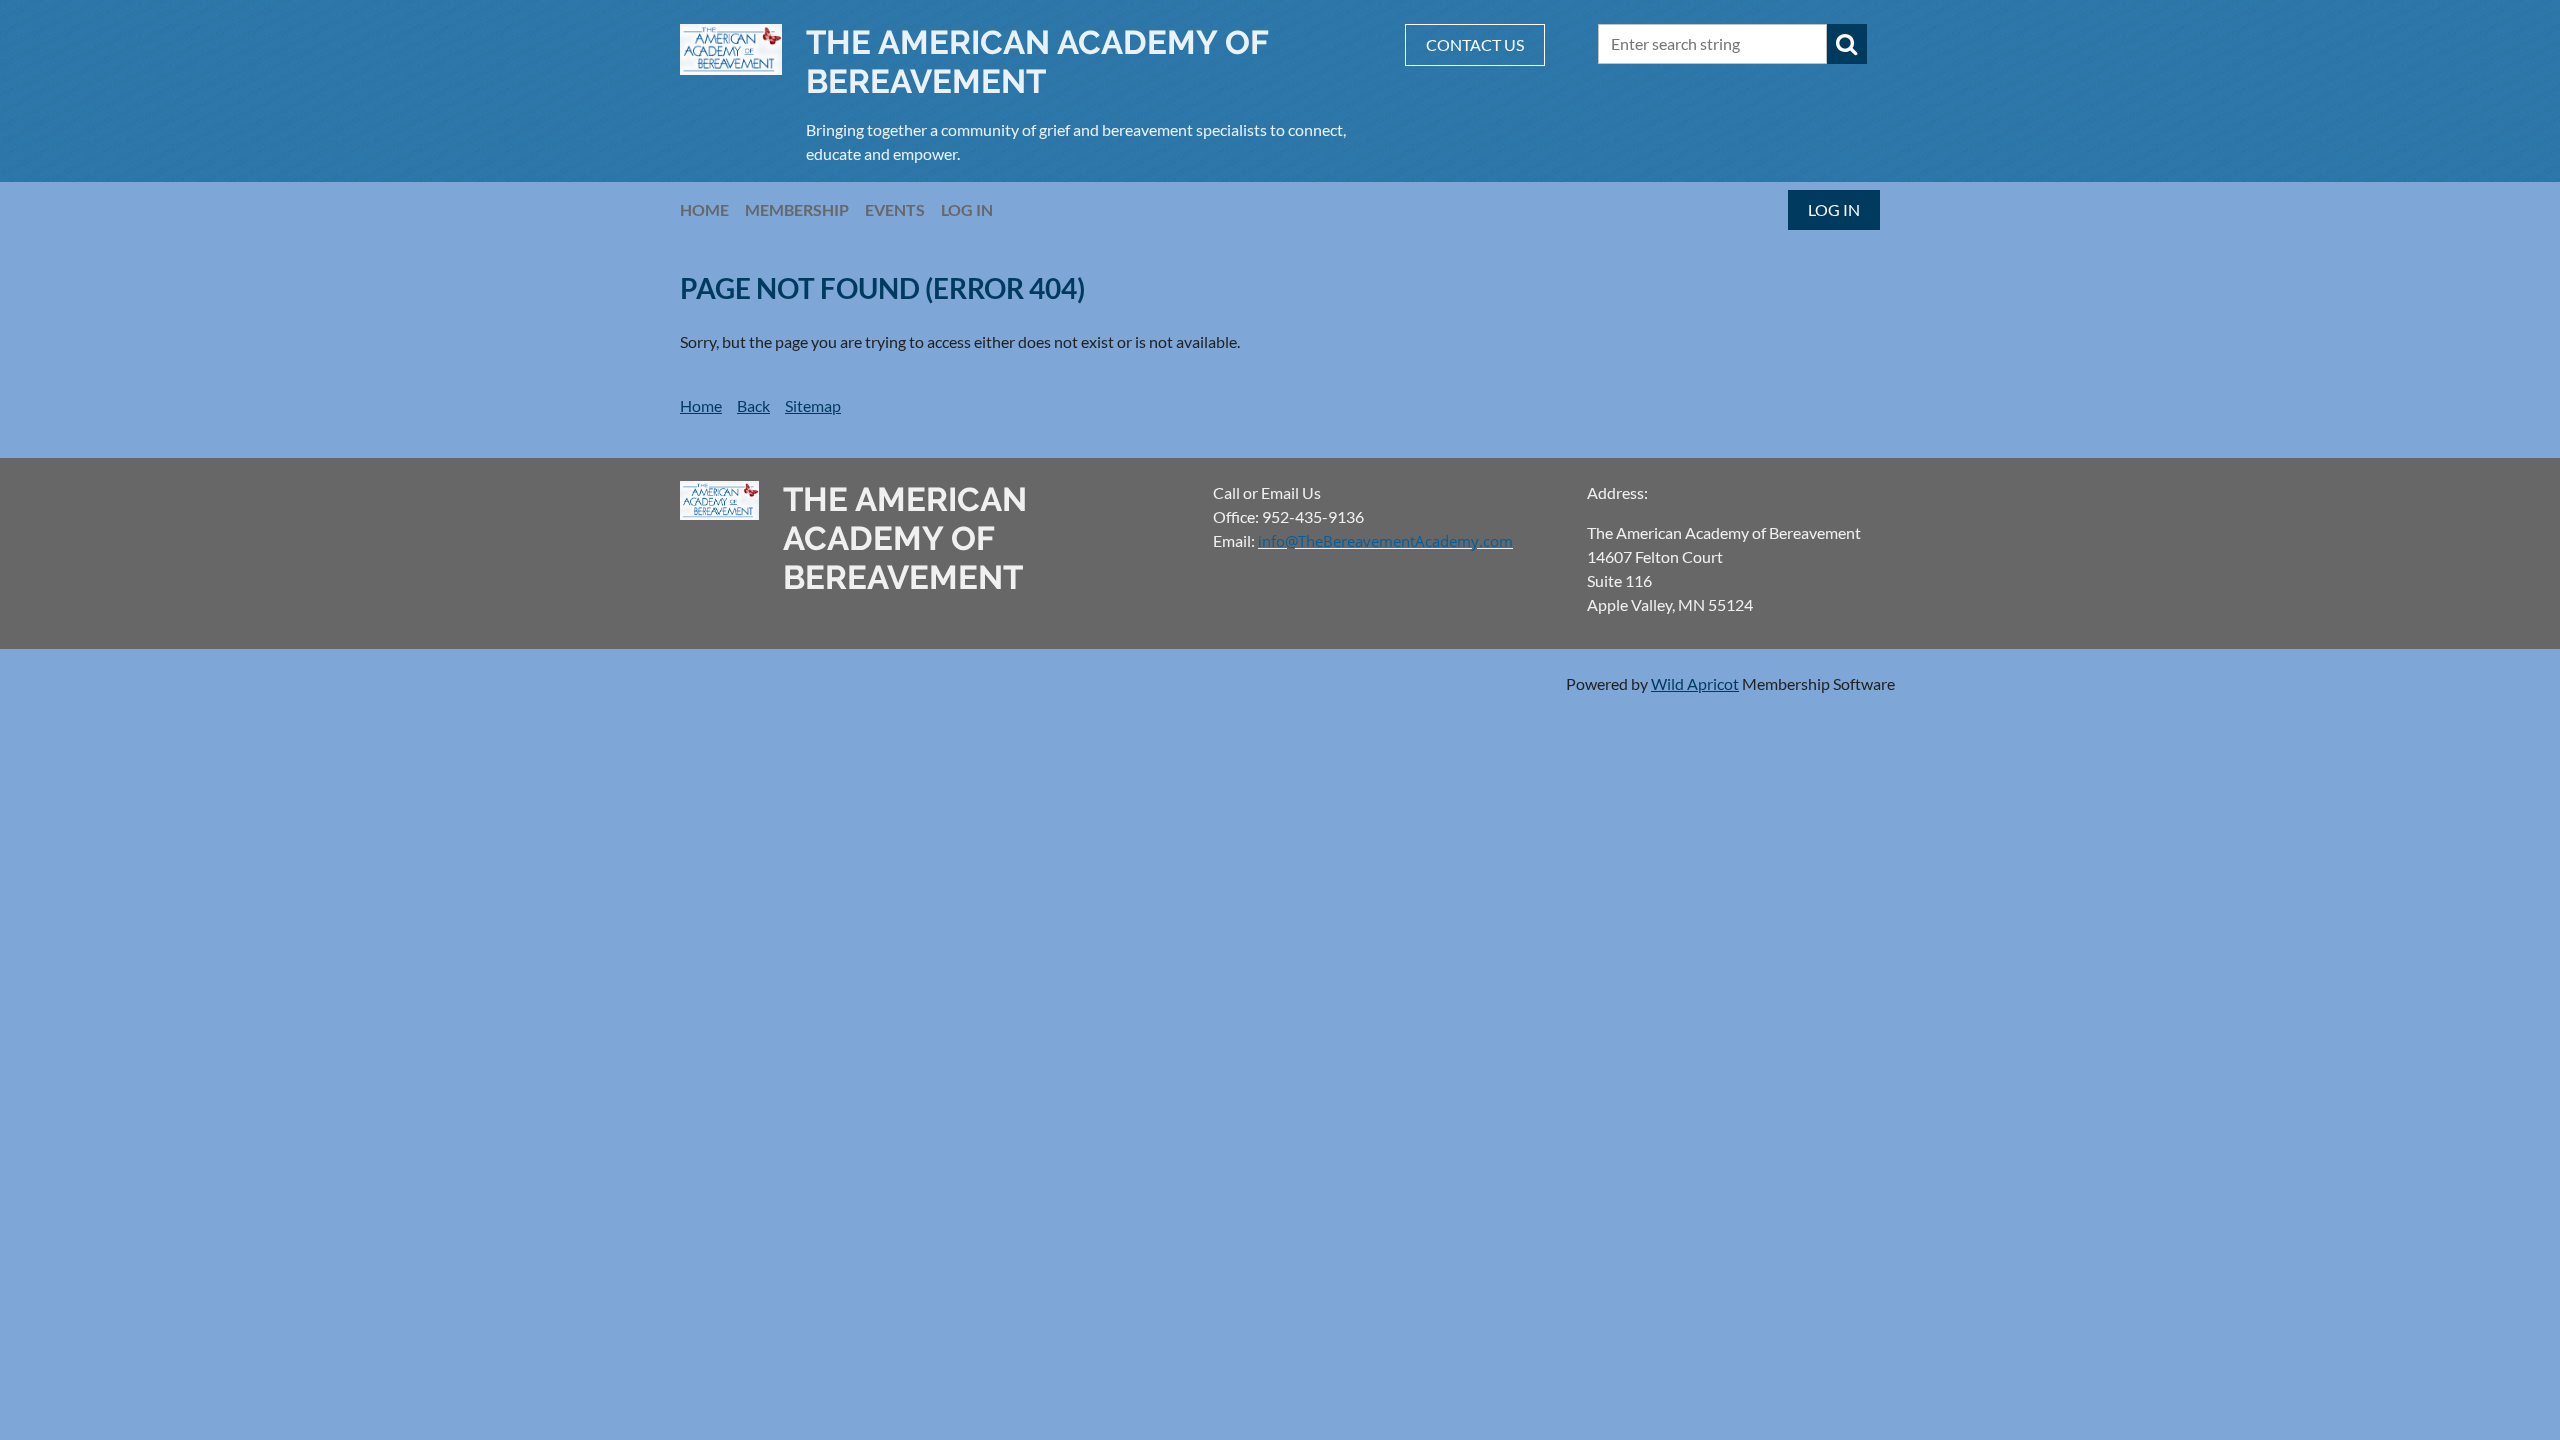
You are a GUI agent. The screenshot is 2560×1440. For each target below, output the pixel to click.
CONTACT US (1475, 44)
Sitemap (813, 405)
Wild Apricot (1695, 683)
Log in (1834, 209)
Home (701, 405)
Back (753, 405)
